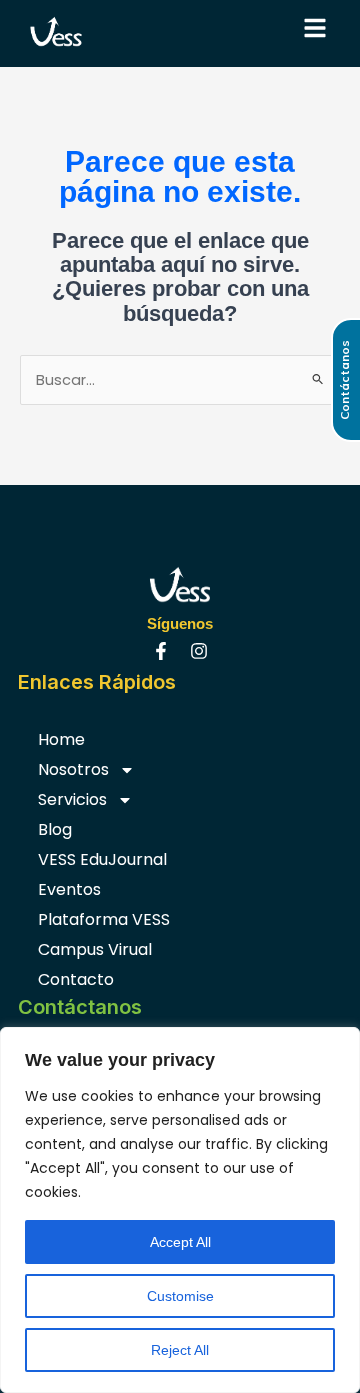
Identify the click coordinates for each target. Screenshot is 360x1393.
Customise (180, 1296)
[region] (180, 1210)
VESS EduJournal (102, 859)
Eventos (69, 889)
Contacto (76, 979)
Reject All (180, 1350)
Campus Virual (95, 949)
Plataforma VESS (104, 919)
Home (61, 739)
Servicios (72, 799)
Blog (55, 829)
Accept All (180, 1242)
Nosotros (73, 769)
